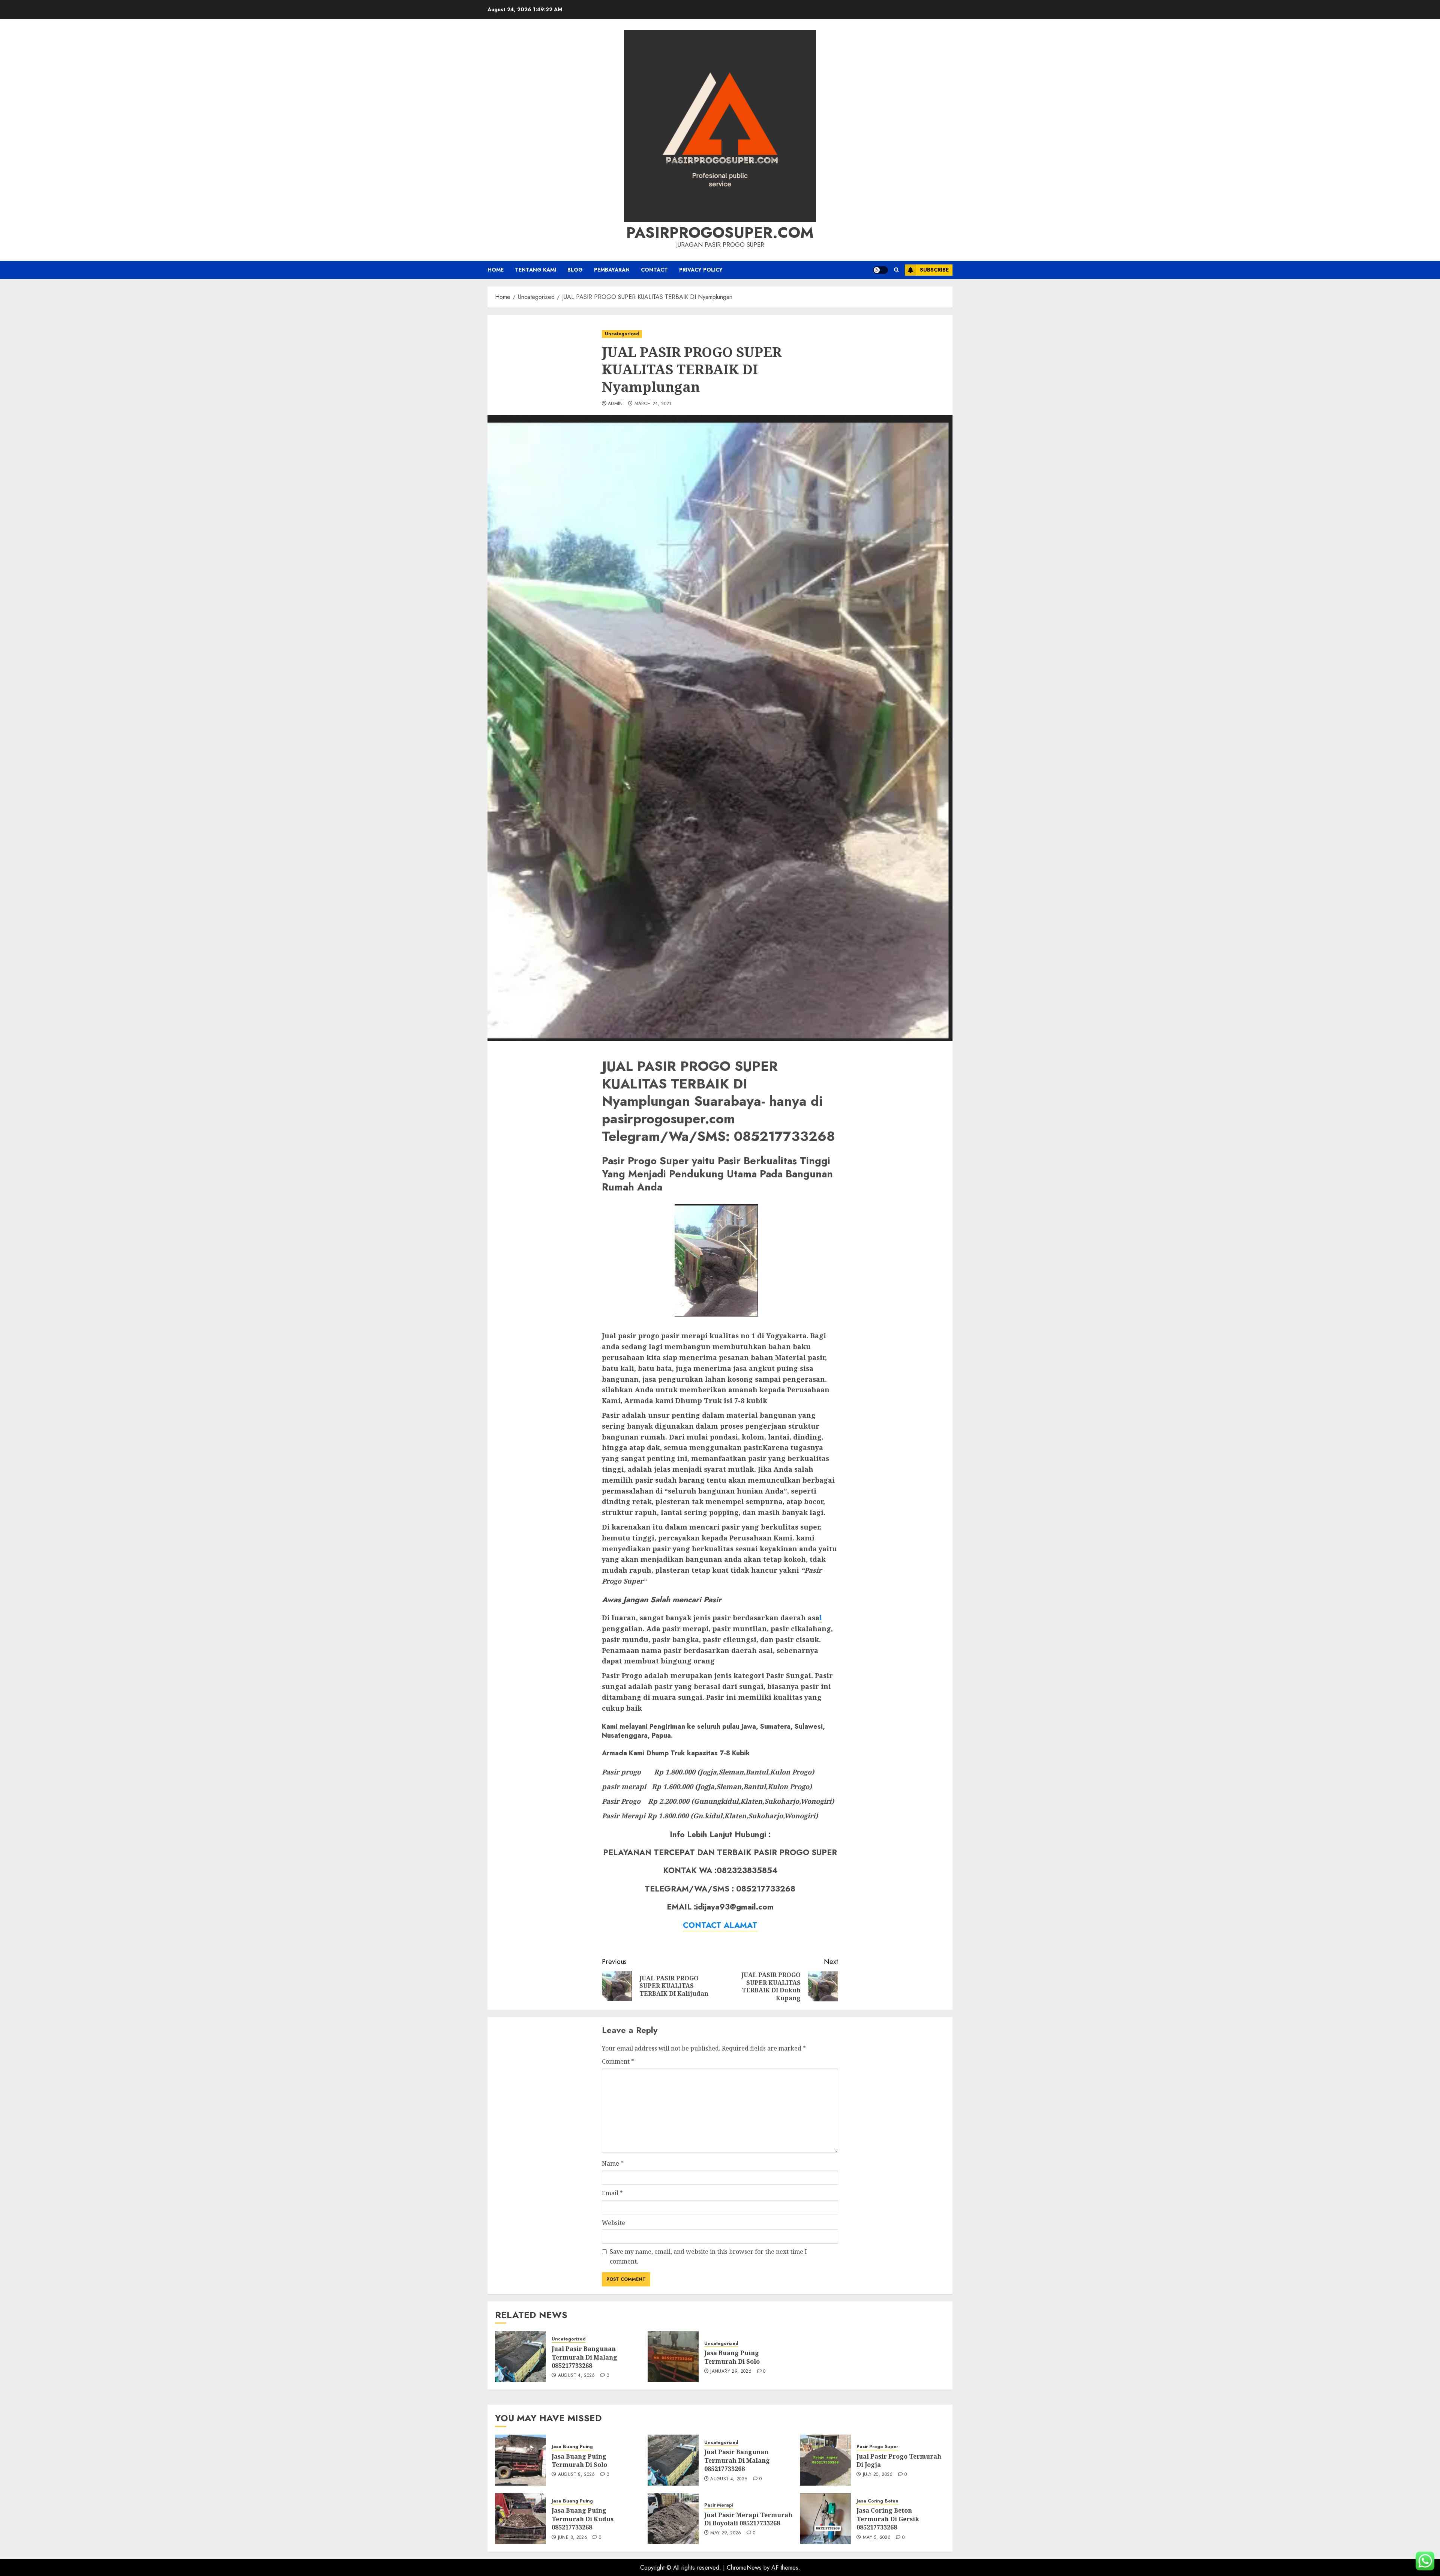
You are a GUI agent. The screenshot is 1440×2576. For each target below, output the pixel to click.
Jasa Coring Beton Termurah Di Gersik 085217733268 (888, 2519)
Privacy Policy (701, 270)
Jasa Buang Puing (572, 2447)
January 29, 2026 (731, 2372)
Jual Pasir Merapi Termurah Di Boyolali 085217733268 (748, 2519)
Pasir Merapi (719, 2505)
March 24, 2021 (653, 404)
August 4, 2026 (577, 2376)
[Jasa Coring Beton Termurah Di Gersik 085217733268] (825, 2519)
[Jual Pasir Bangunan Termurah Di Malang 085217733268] (520, 2357)
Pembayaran (612, 270)
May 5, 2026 (877, 2538)
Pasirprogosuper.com (720, 233)
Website (613, 2223)
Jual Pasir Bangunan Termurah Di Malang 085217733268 (584, 2357)
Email (612, 2193)
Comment (618, 2061)
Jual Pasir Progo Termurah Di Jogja (899, 2460)
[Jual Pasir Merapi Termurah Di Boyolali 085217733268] (673, 2519)
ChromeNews (744, 2568)
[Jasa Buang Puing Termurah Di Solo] (673, 2357)
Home (496, 270)
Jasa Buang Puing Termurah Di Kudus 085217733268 (583, 2519)
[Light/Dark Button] (880, 270)
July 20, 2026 (878, 2475)
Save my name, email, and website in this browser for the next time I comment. (708, 2256)
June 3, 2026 (573, 2538)
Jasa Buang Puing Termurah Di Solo (732, 2357)
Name (613, 2163)
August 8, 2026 (577, 2475)
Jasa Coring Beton (877, 2501)
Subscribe (934, 270)
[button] (896, 270)
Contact (654, 270)
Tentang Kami (535, 270)
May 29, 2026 (726, 2533)
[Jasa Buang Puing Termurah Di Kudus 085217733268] (520, 2519)
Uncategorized (622, 334)
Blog (575, 270)
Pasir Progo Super (877, 2447)
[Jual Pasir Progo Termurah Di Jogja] (825, 2460)
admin (615, 404)
